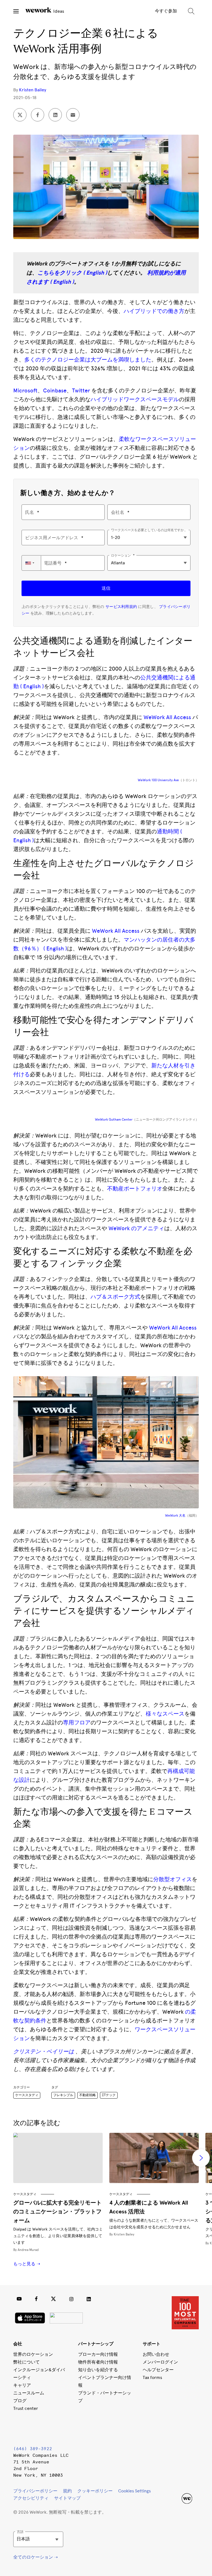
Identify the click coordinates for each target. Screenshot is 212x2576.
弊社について (26, 2362)
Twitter (81, 390)
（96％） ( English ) (43, 948)
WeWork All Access (167, 717)
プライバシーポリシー (35, 2491)
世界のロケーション (33, 2354)
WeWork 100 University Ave (158, 780)
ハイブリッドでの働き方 (154, 311)
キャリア (22, 2385)
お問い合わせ (156, 2354)
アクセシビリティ (31, 2498)
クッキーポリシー (95, 2491)
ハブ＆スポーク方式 (115, 1297)
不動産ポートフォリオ (135, 1189)
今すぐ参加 (166, 11)
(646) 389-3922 (33, 2449)
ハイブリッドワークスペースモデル (135, 399)
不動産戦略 (88, 2095)
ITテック (109, 2095)
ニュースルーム (29, 2393)
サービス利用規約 (121, 607)
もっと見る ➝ (27, 2264)
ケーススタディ (27, 2095)
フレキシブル (63, 2095)
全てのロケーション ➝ (35, 2557)
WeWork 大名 (175, 1516)
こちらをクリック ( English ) (72, 273)
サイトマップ (67, 2498)
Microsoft (25, 390)
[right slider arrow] (201, 2158)
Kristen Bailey (33, 90)
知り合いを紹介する (98, 2370)
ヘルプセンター (158, 2370)
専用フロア (77, 1722)
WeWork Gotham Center (114, 1120)
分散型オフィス (173, 1879)
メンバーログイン (160, 2362)
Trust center (26, 2408)
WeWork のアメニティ (136, 1228)
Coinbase (55, 390)
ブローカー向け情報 (98, 2354)
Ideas (58, 11)
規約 (67, 2491)
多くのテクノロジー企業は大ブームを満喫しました (88, 360)
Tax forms (152, 2377)
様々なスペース (165, 1714)
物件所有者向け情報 (98, 2362)
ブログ (20, 2401)
